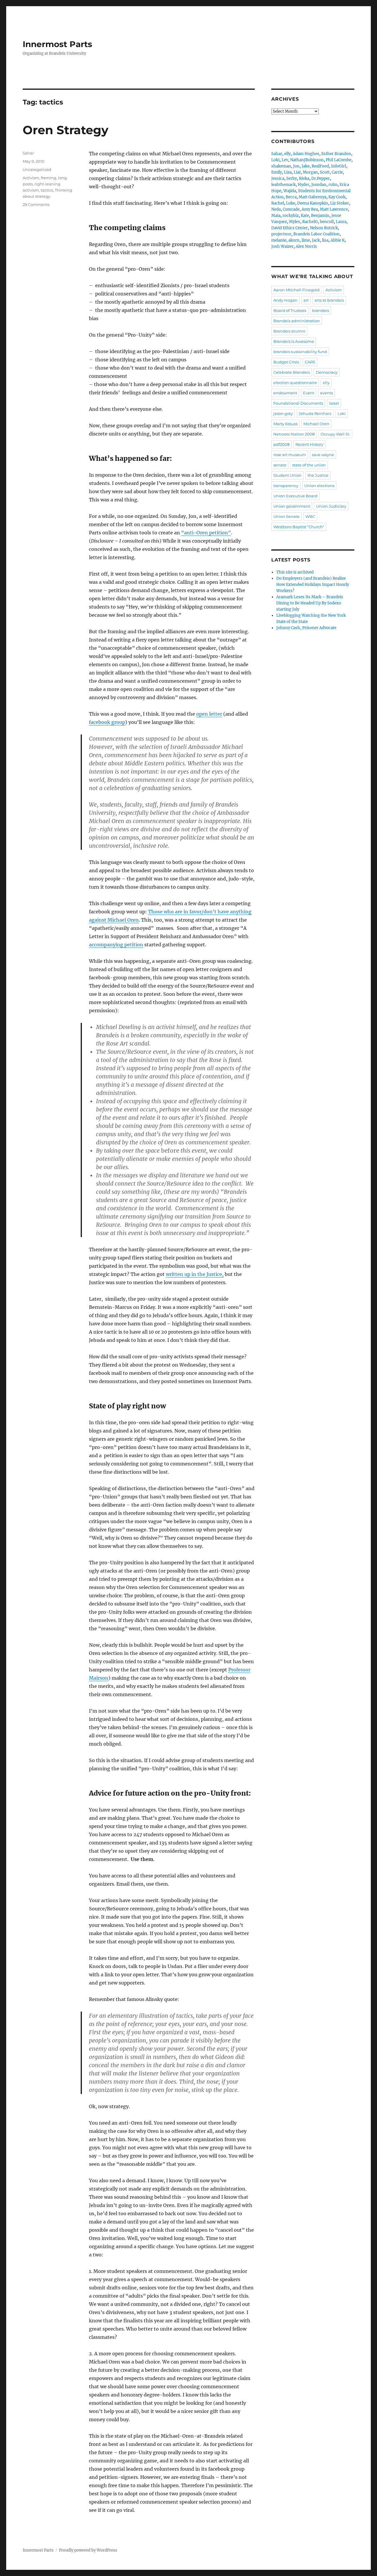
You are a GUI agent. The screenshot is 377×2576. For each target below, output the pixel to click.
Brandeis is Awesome (294, 341)
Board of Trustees (290, 310)
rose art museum (290, 455)
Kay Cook (337, 197)
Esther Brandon (336, 154)
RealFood (320, 166)
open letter (209, 714)
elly (287, 154)
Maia (276, 216)
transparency (286, 486)
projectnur (281, 234)
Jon (296, 166)
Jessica (278, 178)
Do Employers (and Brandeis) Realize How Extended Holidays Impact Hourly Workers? (313, 585)
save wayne (323, 455)
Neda (276, 209)
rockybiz (291, 216)
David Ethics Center (290, 228)
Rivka (304, 178)
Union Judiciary (331, 506)
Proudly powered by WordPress (88, 2550)
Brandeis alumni (289, 331)
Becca (291, 197)
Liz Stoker (340, 203)
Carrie (337, 172)
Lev (285, 160)
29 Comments (36, 205)
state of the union (309, 465)
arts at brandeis (329, 300)
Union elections (319, 486)
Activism (31, 178)
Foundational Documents (298, 403)
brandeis (321, 310)
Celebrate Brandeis (292, 372)
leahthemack (283, 185)
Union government (292, 506)
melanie (279, 240)
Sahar (28, 153)
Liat (297, 172)
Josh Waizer (282, 246)
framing (49, 178)
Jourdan (319, 185)
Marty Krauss (285, 424)
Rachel (278, 203)
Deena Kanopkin (313, 203)
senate (280, 465)
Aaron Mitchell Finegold (296, 290)
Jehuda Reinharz (315, 413)
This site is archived (295, 572)
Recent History (309, 444)
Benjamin (320, 216)
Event (309, 393)
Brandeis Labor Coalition (316, 234)
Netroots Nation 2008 (294, 434)
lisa (325, 240)
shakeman (281, 166)
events (326, 393)
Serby (292, 178)
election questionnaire (295, 383)
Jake (306, 166)
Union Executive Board (295, 496)
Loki (275, 160)
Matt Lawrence (334, 209)
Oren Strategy (66, 130)
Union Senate (286, 516)
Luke (291, 203)
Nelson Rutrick (324, 228)
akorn (294, 240)
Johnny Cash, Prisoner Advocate (306, 628)
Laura (341, 222)
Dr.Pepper (321, 178)
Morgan (310, 172)
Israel (334, 403)
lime (306, 240)
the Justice (318, 475)
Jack (316, 240)
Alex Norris (306, 246)
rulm (333, 185)
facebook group (107, 722)
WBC (310, 516)
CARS (310, 362)
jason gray (283, 413)
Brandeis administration (297, 321)
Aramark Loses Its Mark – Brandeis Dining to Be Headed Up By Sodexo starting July (310, 603)
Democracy (327, 372)
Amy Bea (310, 209)
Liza (288, 172)
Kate (305, 216)
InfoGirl (339, 166)
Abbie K (338, 240)
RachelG (310, 222)
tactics (47, 190)
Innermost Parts (57, 44)
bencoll (327, 222)
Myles (295, 222)
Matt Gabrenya (312, 197)
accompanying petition (116, 945)
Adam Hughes (306, 154)
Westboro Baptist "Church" (299, 527)
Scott (325, 172)
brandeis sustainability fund (300, 352)
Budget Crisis (286, 362)
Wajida (290, 191)
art (306, 300)
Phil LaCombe (339, 160)
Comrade (291, 209)
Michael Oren (316, 424)
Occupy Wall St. (335, 434)
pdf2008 (281, 444)
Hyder (304, 185)
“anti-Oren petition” (206, 533)
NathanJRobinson (307, 160)
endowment (285, 393)
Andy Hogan (285, 300)
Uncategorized (37, 169)
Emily (277, 172)
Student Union (287, 475)
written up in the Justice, (195, 1274)
